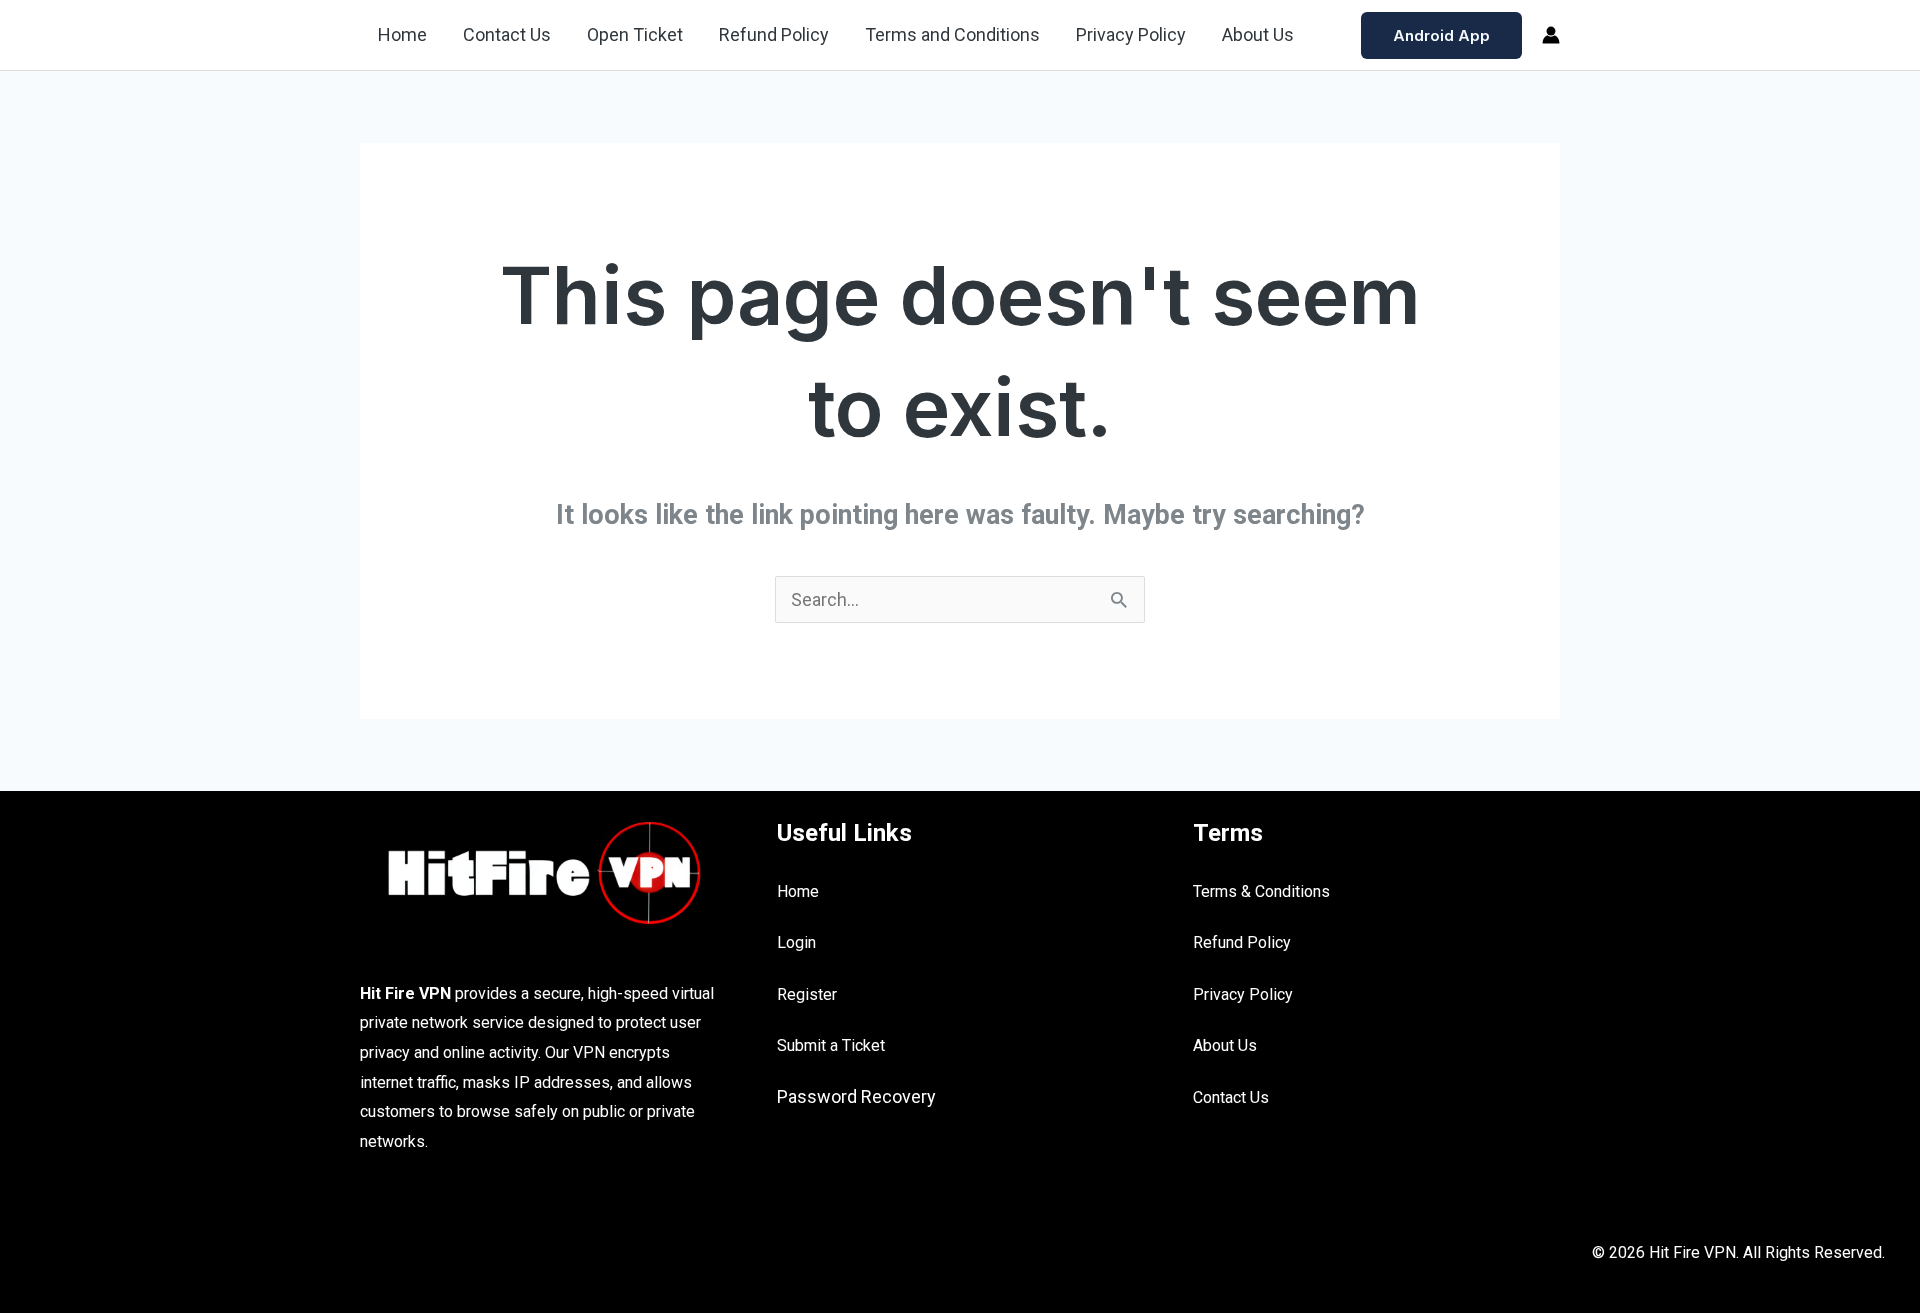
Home (402, 34)
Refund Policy (774, 34)
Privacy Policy (1131, 34)
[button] (1441, 35)
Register (807, 994)
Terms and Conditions (952, 34)
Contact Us (507, 34)
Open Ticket (635, 34)
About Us (1258, 34)
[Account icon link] (1551, 35)
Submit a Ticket (831, 1045)
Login (796, 942)
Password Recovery (856, 1096)
